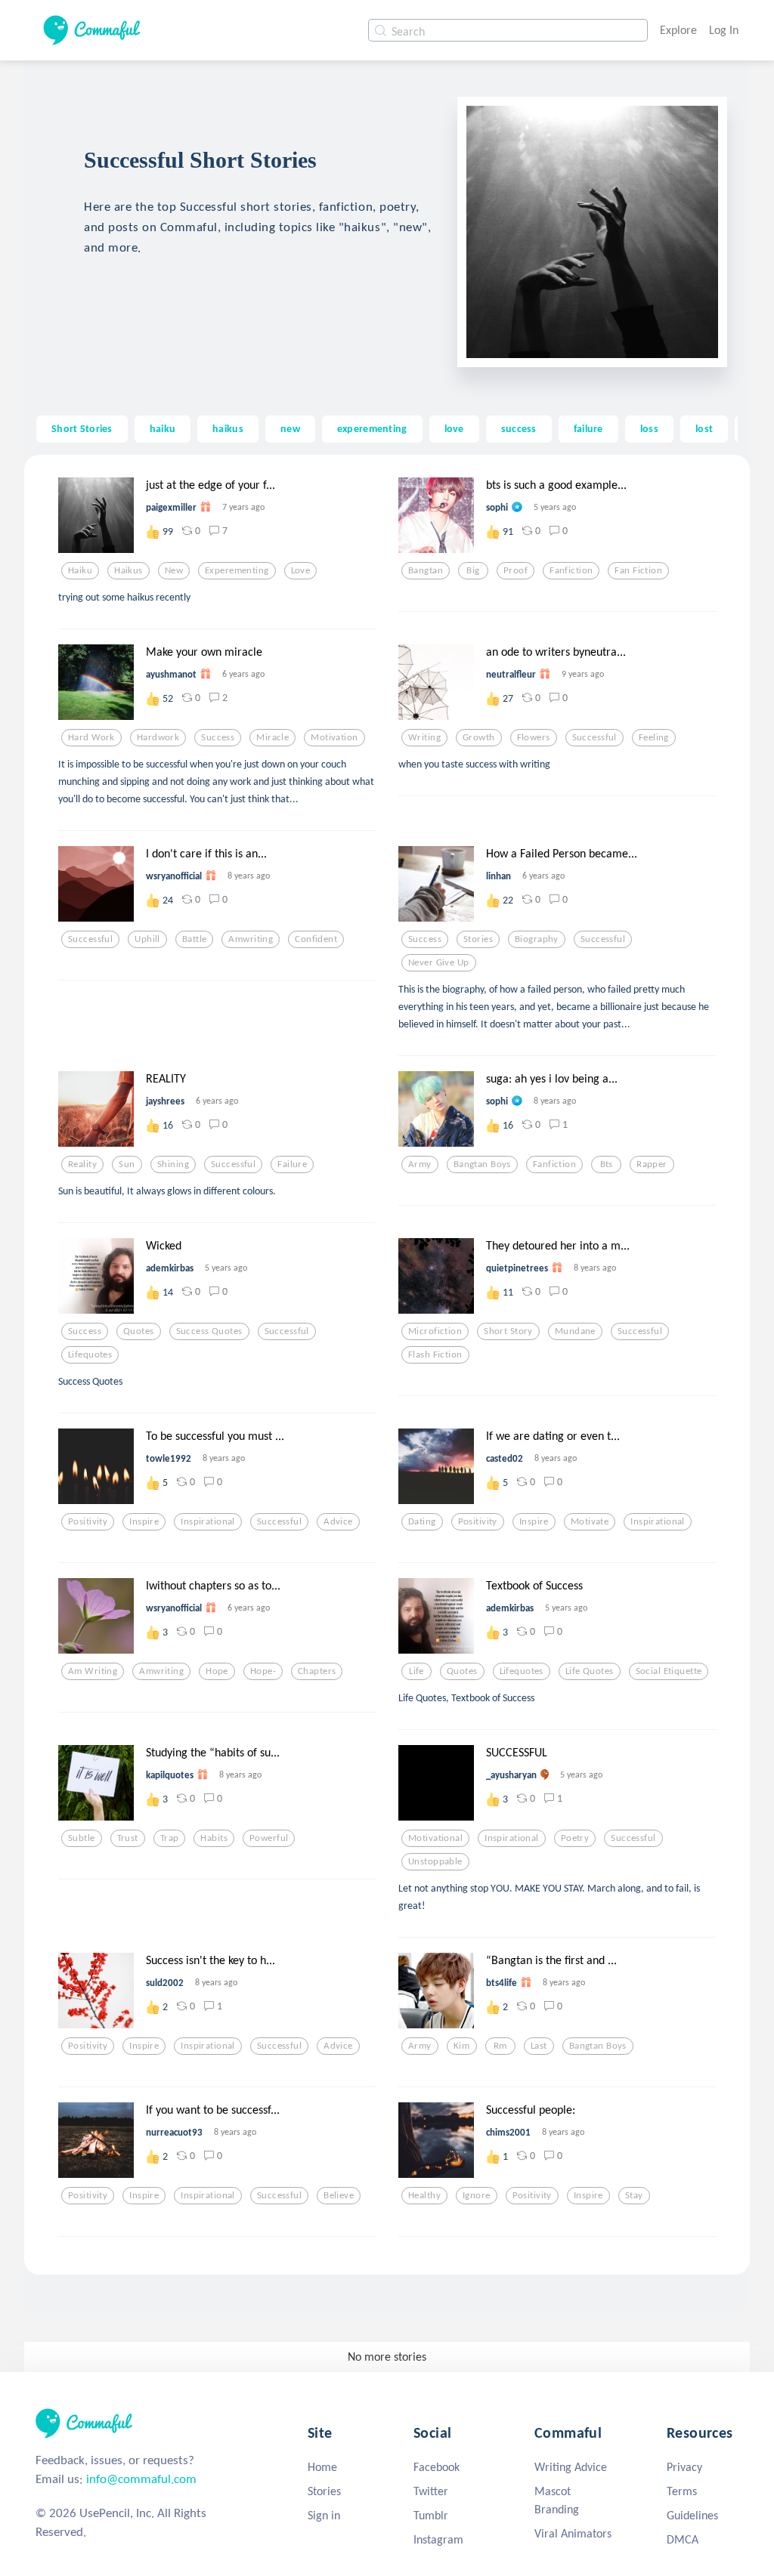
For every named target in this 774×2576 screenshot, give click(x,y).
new (290, 428)
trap (170, 1838)
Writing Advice (571, 2467)
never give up (439, 962)
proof (515, 570)
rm (500, 2046)
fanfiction (571, 570)
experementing (372, 428)
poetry (575, 1838)
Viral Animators (573, 2533)
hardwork (158, 737)
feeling (654, 737)
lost (704, 428)
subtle (82, 1838)
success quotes (209, 1331)
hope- (263, 1671)
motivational (435, 1838)
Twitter (431, 2491)
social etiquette (669, 1671)
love (454, 428)
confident (316, 939)
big (473, 570)
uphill (147, 939)
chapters (317, 1671)
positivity (88, 1521)
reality (82, 1164)
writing (424, 737)
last (539, 2046)
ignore (477, 2195)
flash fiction (435, 1354)
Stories (324, 2491)
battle (195, 939)
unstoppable (435, 1861)
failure (588, 428)
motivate (590, 1521)
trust (128, 1838)
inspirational (208, 1521)
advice (338, 1521)
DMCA (683, 2539)
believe (339, 2195)
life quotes (590, 1671)
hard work (91, 737)
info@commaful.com (141, 2479)
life (416, 1671)
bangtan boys (482, 1164)
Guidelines (692, 2515)
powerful (269, 1838)
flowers (534, 737)
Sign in (324, 2515)
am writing (93, 1671)
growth (479, 737)
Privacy (684, 2467)
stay (634, 2195)
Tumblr (431, 2515)
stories (478, 939)
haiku (163, 428)
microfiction (435, 1331)
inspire (144, 1521)
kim (461, 2046)
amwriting (251, 939)
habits (214, 1838)
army (420, 1164)
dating (422, 1521)
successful (594, 737)
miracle (272, 737)
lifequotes (90, 1354)
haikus (228, 428)
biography (537, 939)
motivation (334, 737)
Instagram (438, 2539)
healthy (424, 2195)
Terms (682, 2491)
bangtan (426, 570)
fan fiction (638, 570)
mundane (575, 1331)
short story (508, 1331)
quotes (139, 1331)
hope (217, 1671)
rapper (652, 1164)
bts (607, 1164)
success (519, 428)
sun (127, 1164)
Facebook (437, 2467)
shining (173, 1164)
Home (322, 2467)
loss (649, 428)
